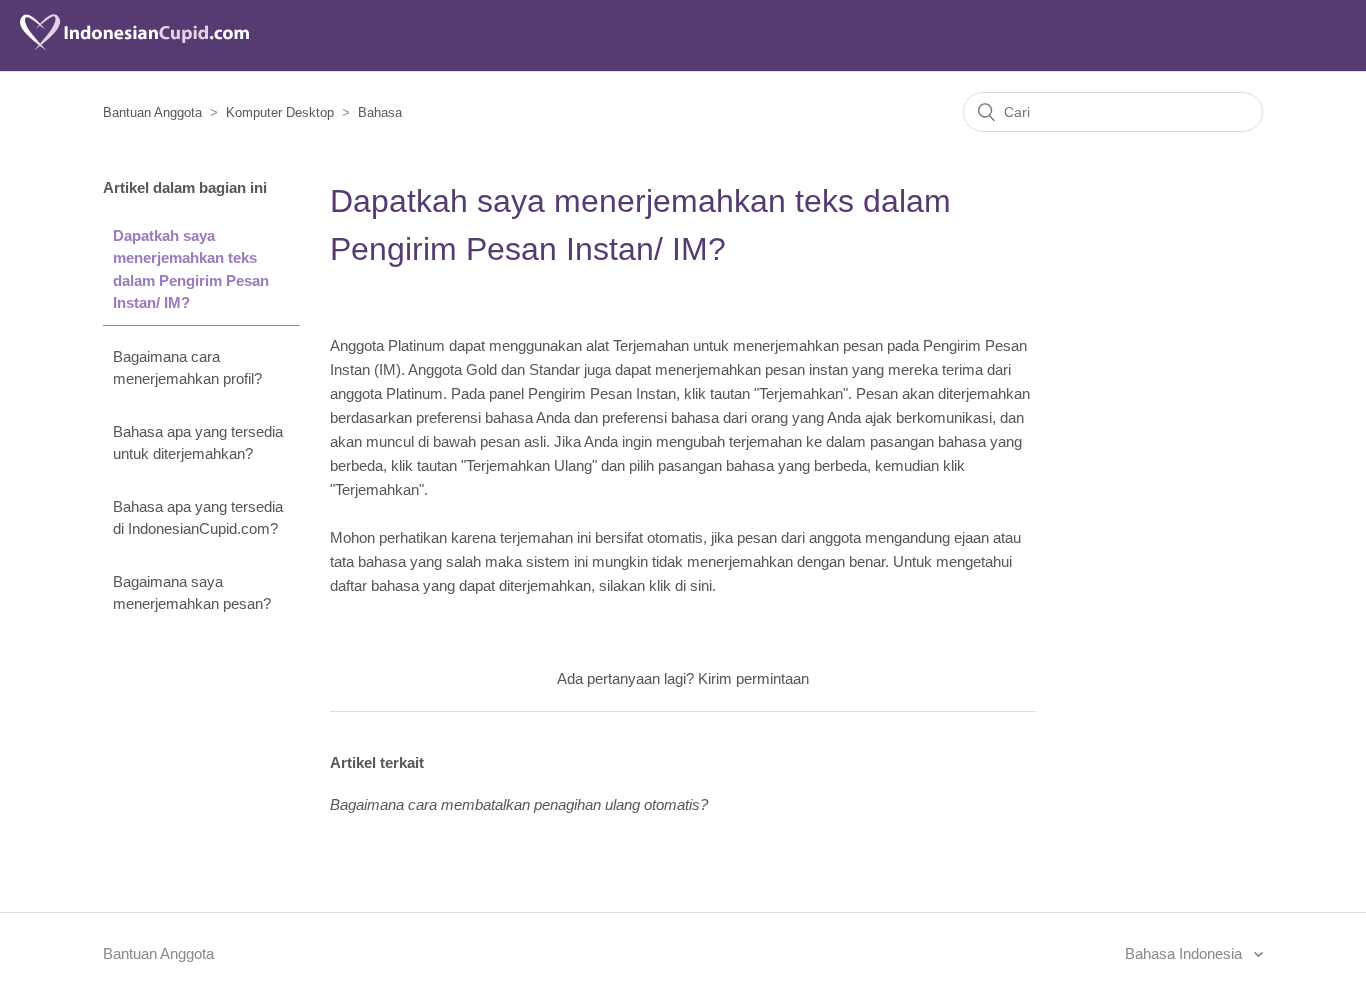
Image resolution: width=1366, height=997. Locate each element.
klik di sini (680, 585)
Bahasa (380, 112)
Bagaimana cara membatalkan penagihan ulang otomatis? (519, 804)
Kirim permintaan (753, 678)
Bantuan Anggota (152, 112)
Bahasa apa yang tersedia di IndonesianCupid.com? (198, 518)
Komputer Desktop (280, 112)
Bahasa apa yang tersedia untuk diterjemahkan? (198, 443)
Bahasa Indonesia (1185, 953)
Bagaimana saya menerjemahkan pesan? (192, 593)
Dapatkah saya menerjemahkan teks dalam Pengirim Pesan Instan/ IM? (191, 269)
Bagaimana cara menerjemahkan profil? (187, 368)
